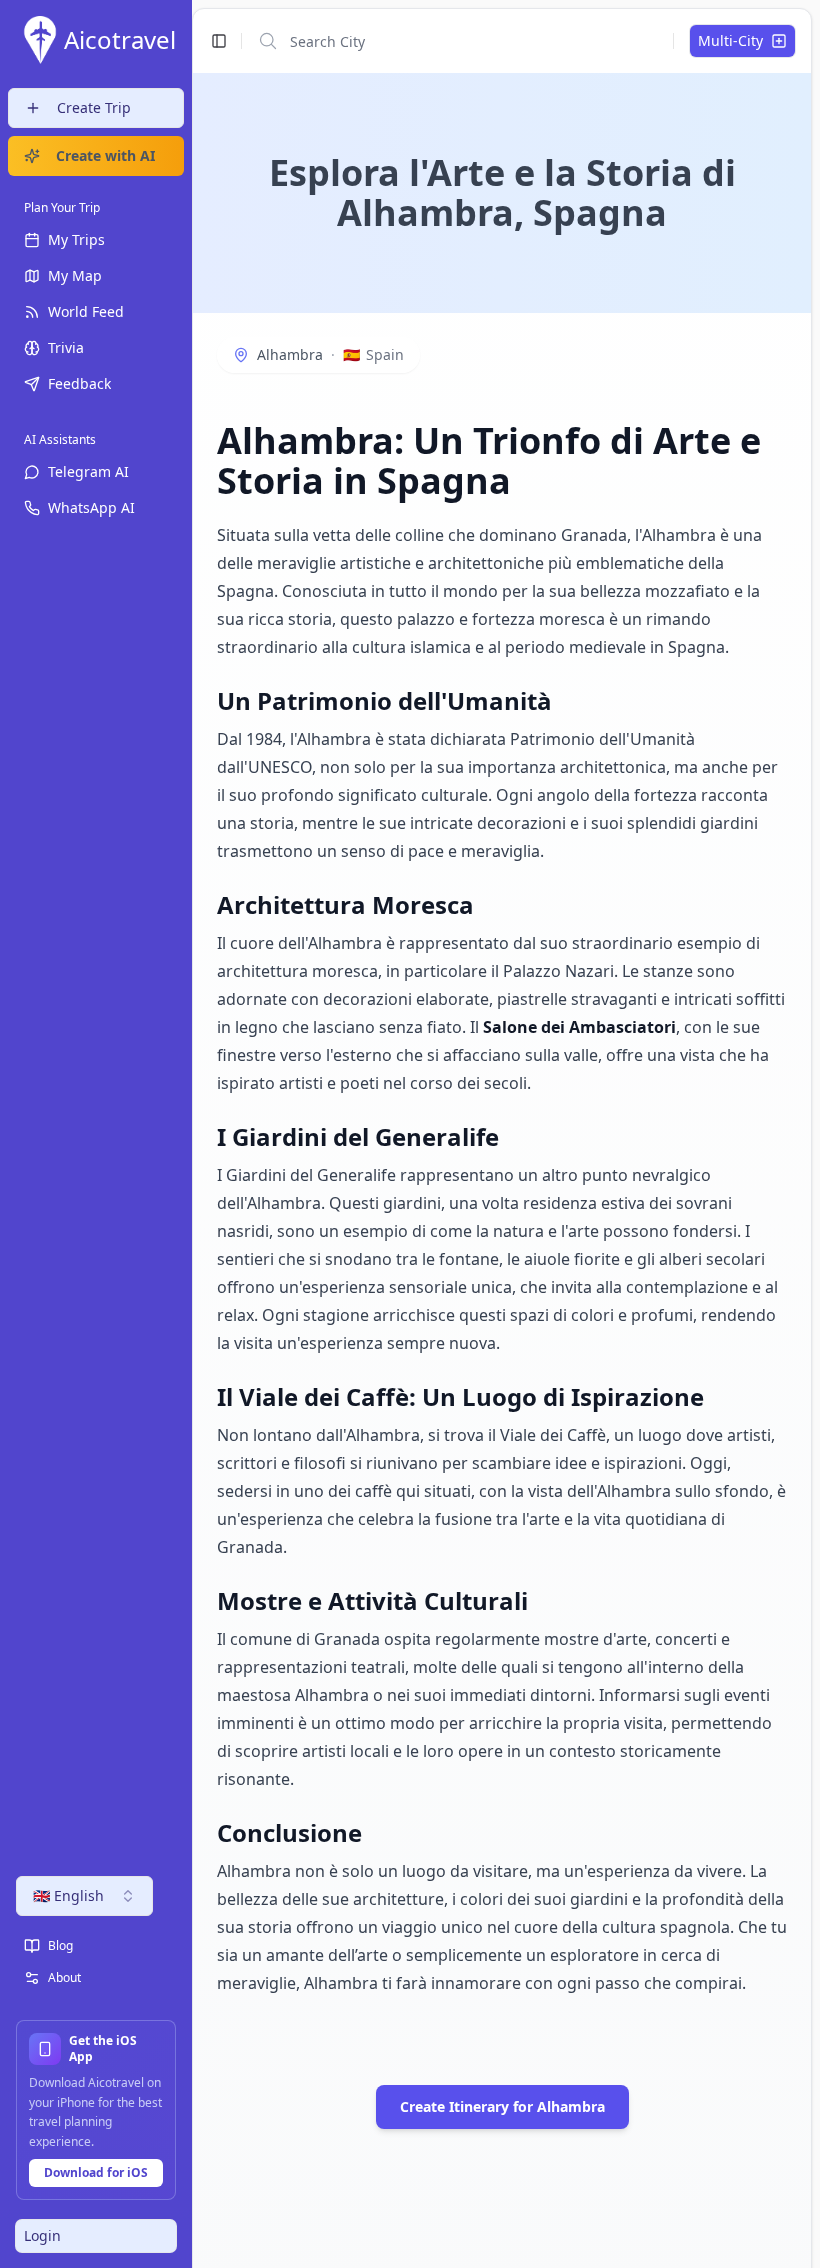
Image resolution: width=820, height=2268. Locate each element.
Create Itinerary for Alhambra (502, 2106)
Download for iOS (96, 2172)
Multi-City (730, 40)
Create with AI (105, 155)
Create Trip (94, 107)
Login (42, 2235)
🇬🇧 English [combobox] (68, 1895)
